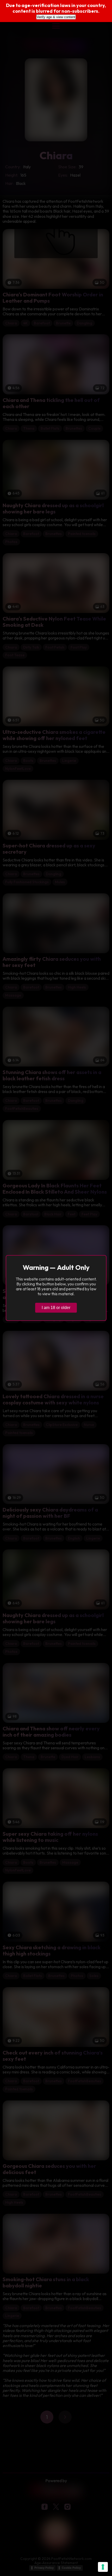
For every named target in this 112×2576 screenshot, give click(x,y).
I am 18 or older (56, 1308)
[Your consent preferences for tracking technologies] (103, 2567)
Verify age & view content (56, 17)
